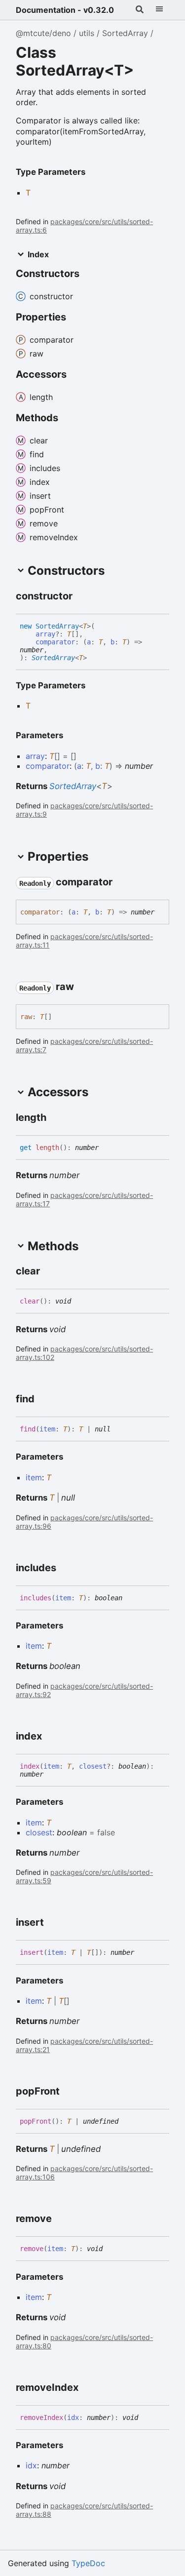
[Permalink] (81, 596)
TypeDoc (88, 2563)
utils (87, 33)
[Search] (140, 10)
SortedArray (125, 33)
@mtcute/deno (43, 33)
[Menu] (159, 10)
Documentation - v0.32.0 (65, 10)
